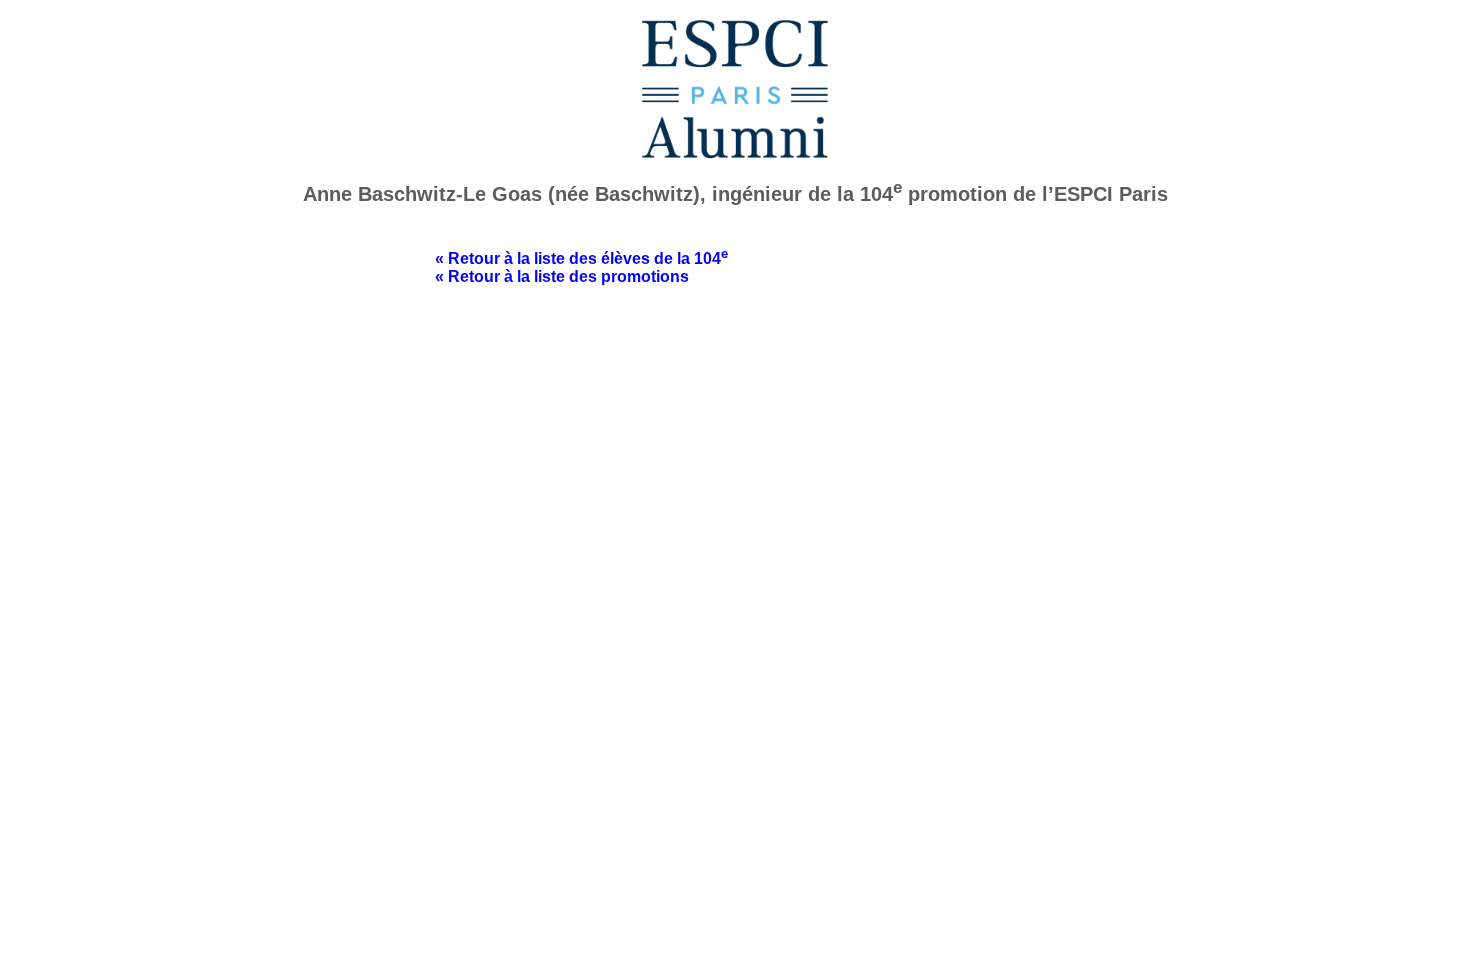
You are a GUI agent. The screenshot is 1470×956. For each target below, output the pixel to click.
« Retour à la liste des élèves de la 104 (581, 258)
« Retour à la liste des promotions (562, 276)
